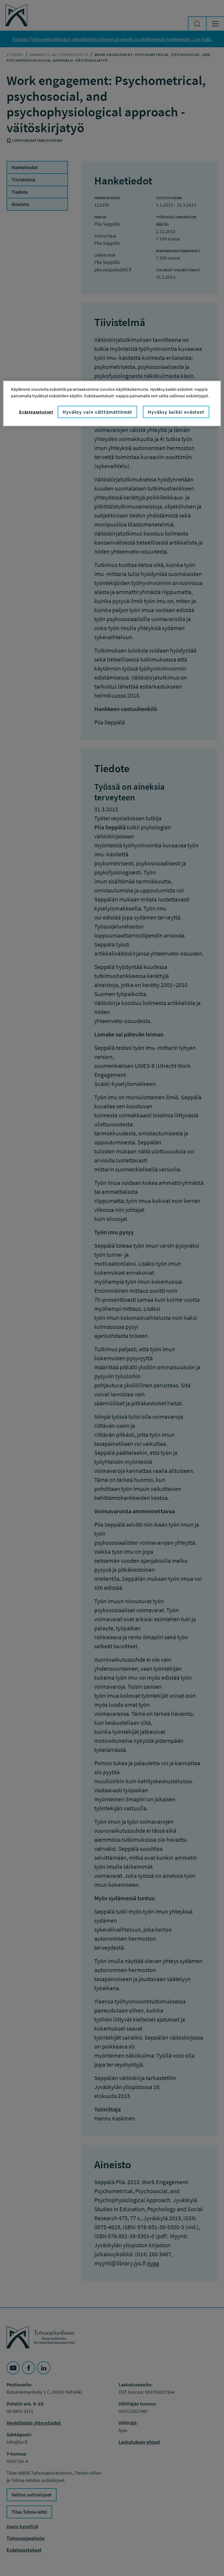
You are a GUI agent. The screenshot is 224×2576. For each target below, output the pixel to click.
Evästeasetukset (36, 412)
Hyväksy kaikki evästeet (176, 412)
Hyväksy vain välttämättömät (97, 412)
